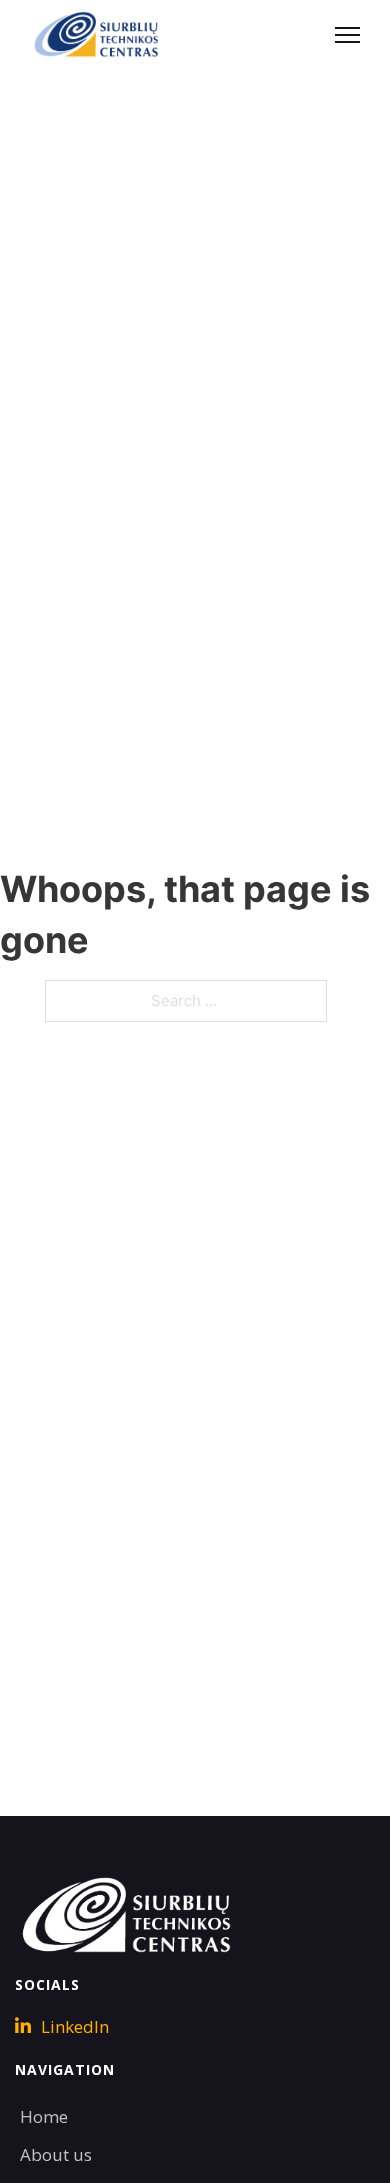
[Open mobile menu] (347, 35)
